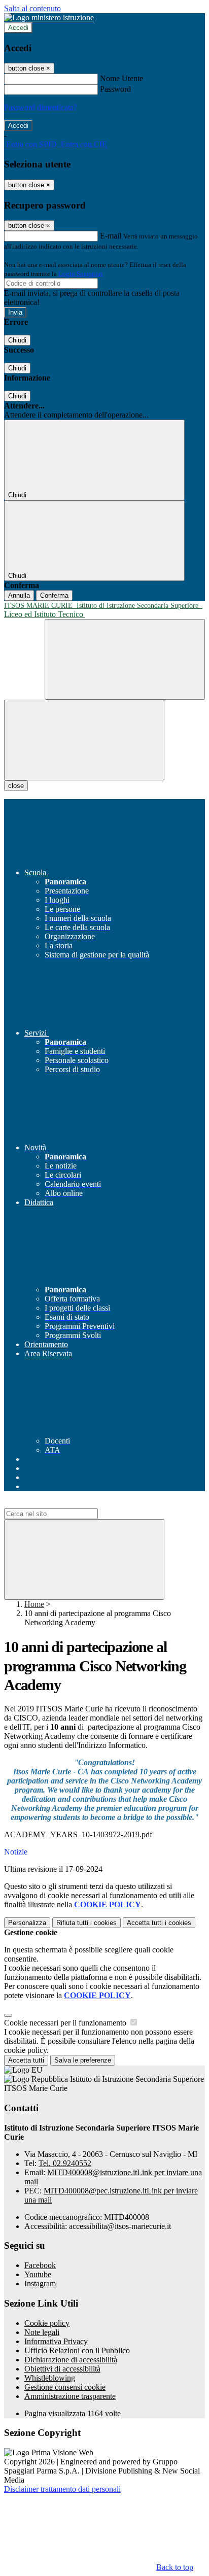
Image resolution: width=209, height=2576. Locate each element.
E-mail (111, 236)
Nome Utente (121, 78)
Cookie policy (47, 2323)
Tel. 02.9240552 (65, 2163)
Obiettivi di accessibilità (62, 2369)
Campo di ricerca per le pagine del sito (65, 1504)
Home (34, 1604)
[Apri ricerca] (125, 659)
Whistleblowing (50, 2378)
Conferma (54, 595)
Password (115, 89)
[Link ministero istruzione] (49, 18)
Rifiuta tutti (86, 1923)
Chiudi (17, 340)
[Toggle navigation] (84, 740)
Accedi (18, 28)
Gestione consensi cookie (65, 2387)
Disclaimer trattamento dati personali (62, 2489)
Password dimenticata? (41, 107)
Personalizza (27, 1923)
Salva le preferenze (83, 2060)
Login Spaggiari (81, 274)
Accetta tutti (159, 1923)
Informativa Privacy (56, 2341)
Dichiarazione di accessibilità (71, 2360)
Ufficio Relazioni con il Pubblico (77, 2350)
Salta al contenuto (32, 8)
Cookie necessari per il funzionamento (66, 2023)
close (16, 786)
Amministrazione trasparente (70, 2396)
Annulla (19, 595)
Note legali (42, 2332)
